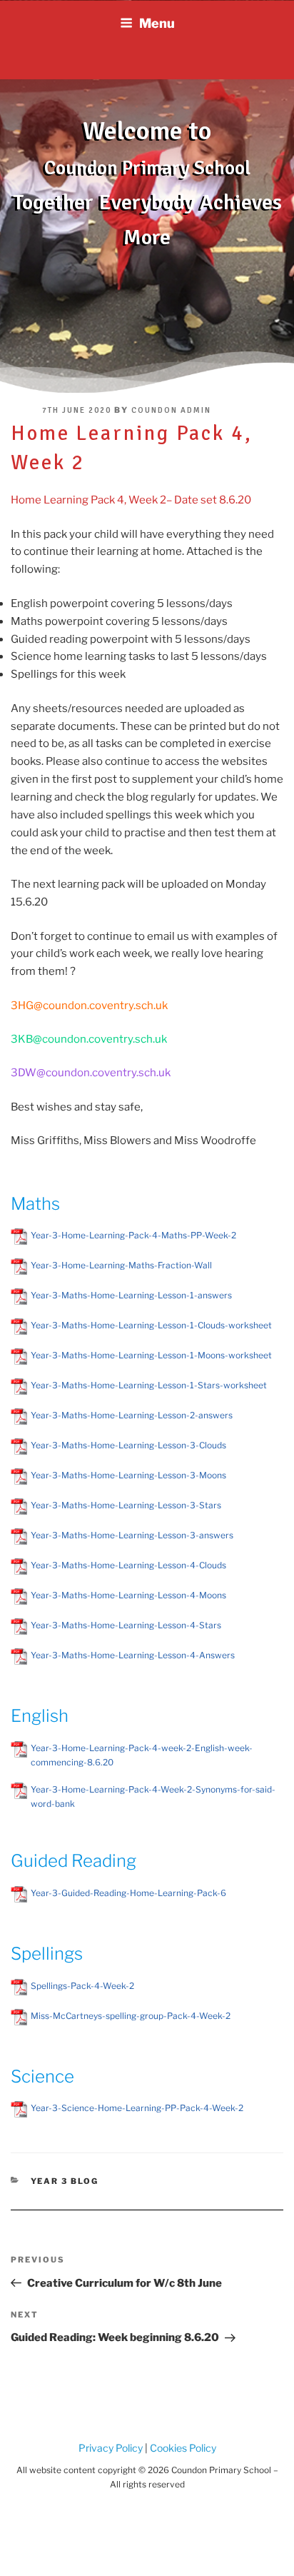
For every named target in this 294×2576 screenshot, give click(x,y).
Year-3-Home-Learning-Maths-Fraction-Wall (121, 1265)
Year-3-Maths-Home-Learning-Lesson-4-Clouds (128, 1565)
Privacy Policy (111, 2448)
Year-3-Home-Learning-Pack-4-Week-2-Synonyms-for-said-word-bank (153, 1796)
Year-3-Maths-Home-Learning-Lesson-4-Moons (128, 1595)
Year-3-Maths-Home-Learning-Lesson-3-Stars (126, 1505)
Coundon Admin (171, 410)
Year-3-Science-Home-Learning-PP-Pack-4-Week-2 (137, 2108)
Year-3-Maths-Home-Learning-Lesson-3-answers (132, 1535)
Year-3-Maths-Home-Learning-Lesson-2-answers (132, 1415)
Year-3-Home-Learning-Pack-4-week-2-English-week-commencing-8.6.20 (142, 1755)
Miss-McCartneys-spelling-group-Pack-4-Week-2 (131, 2016)
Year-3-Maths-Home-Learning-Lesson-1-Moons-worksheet (151, 1355)
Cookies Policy (182, 2448)
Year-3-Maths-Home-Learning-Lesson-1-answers (131, 1295)
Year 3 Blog (65, 2181)
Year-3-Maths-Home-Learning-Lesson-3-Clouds (128, 1445)
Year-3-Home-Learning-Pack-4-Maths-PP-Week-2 (133, 1235)
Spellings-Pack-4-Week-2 (82, 1986)
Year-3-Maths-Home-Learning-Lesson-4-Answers (133, 1655)
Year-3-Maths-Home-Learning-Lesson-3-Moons (128, 1475)
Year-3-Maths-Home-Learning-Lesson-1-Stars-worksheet (149, 1385)
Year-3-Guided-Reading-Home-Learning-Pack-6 (128, 1893)
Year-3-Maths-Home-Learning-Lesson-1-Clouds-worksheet (151, 1325)
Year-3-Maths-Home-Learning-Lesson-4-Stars (126, 1625)
